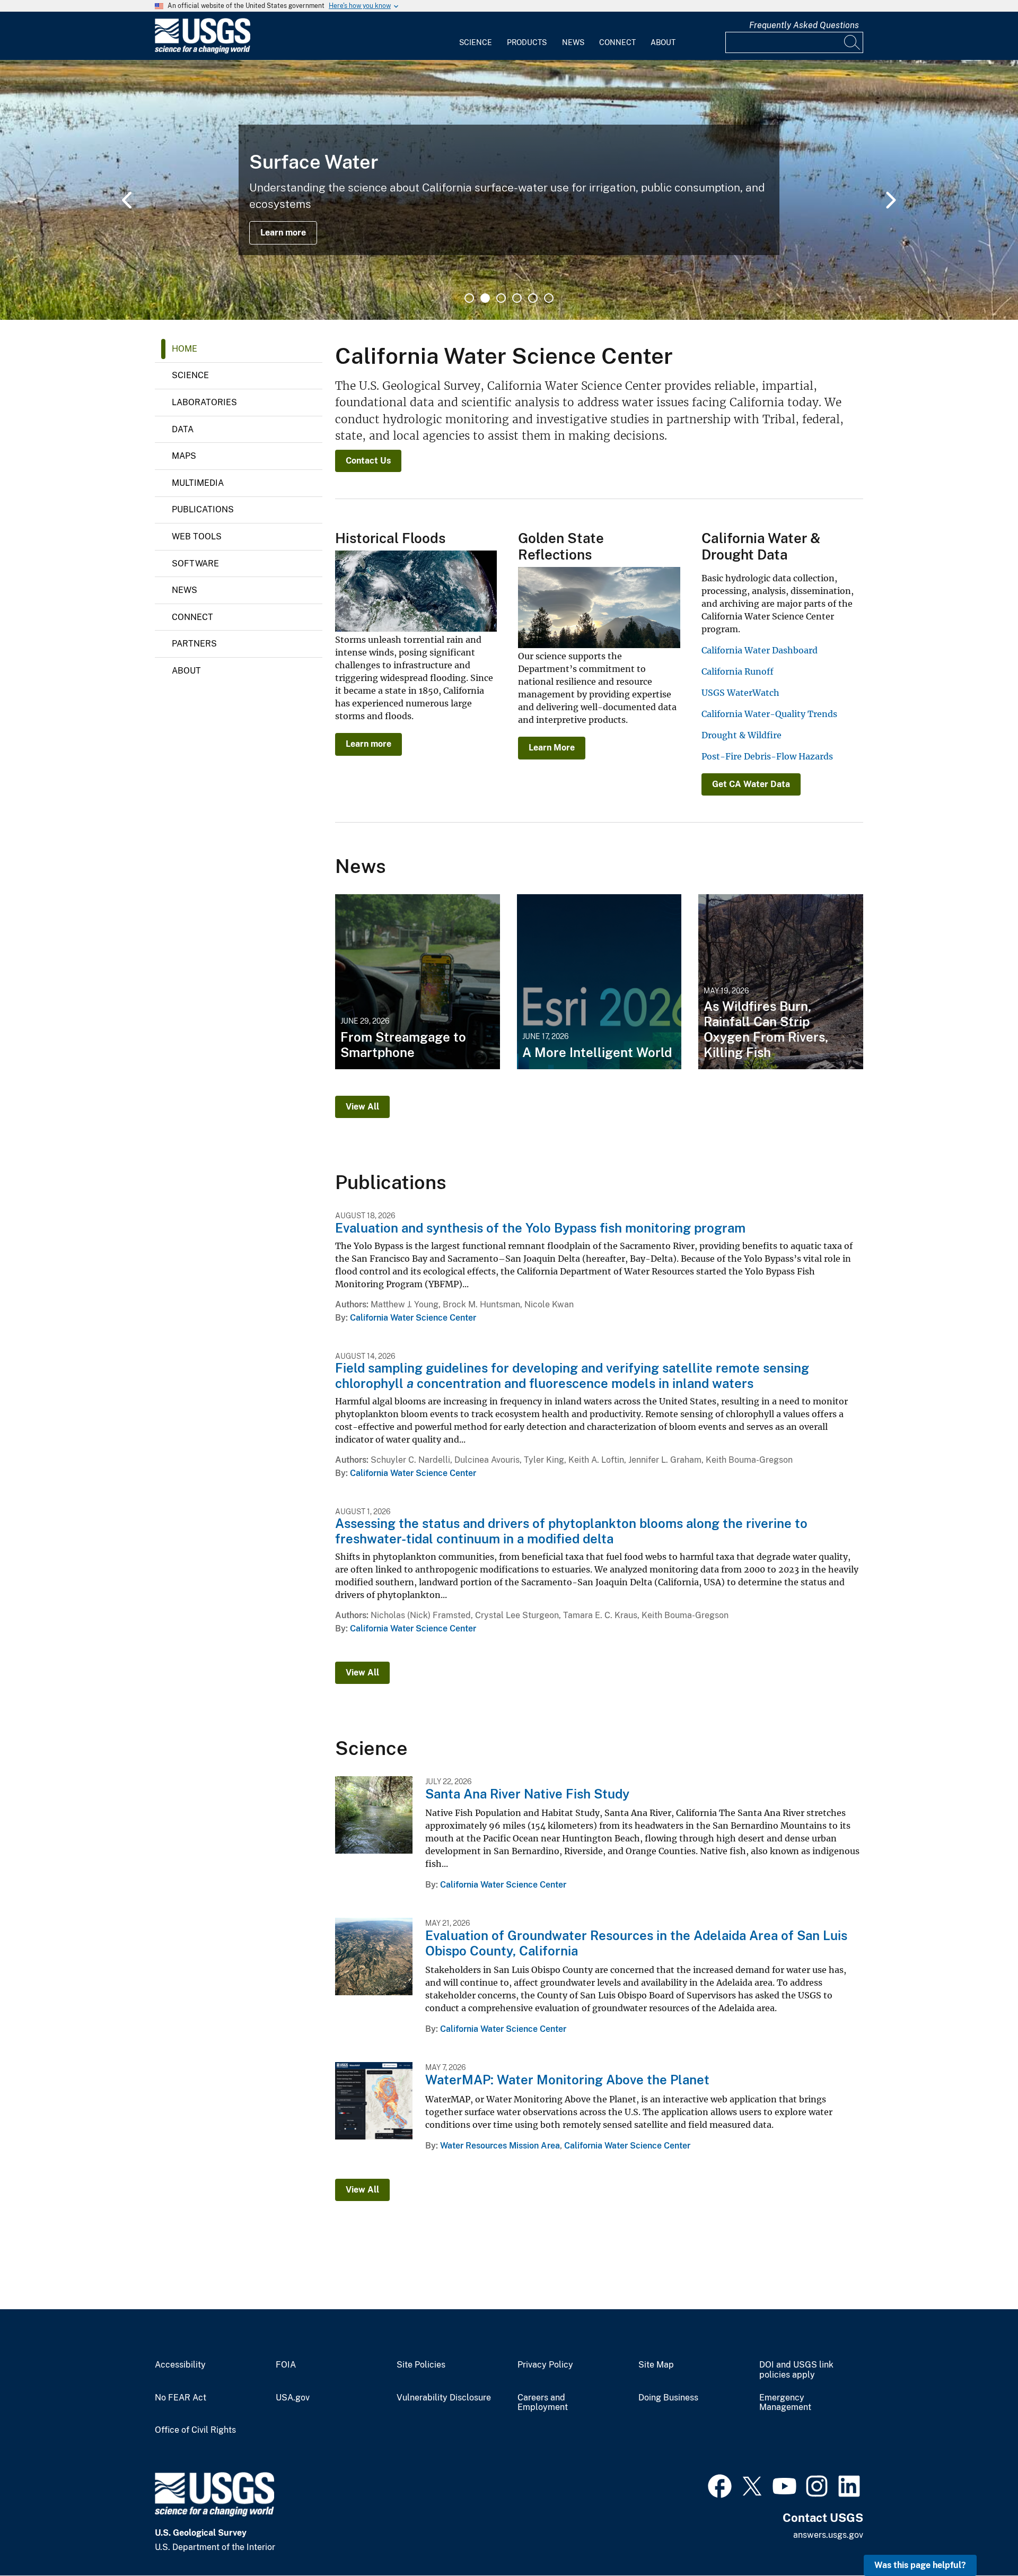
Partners (194, 644)
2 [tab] (485, 298)
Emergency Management (785, 2403)
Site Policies (421, 2365)
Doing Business (668, 2398)
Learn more (283, 233)
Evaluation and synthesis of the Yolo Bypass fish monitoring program (540, 1228)
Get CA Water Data (751, 784)
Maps (184, 456)
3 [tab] (501, 298)
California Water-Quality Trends (769, 714)
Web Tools (197, 536)
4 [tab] (517, 298)
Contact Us (368, 461)
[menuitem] (476, 36)
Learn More (552, 748)
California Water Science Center (413, 1318)
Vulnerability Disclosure (444, 2398)
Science (476, 42)
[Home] (203, 51)
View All (362, 1107)
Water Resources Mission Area (500, 2146)
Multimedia (198, 483)
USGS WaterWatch (740, 693)
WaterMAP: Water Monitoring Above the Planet (567, 2080)
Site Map (656, 2365)
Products (527, 42)
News (573, 42)
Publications (203, 509)
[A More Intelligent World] (599, 982)
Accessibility (180, 2365)
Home (185, 349)
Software (195, 564)
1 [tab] (469, 298)
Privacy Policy (545, 2365)
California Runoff (738, 671)
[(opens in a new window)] (720, 2485)
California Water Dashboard (760, 650)
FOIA (286, 2365)
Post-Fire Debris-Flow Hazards (767, 756)
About (663, 42)
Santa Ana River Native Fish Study (527, 1794)
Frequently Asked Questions (804, 25)
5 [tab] (533, 298)
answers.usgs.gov (828, 2535)
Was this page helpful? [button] (920, 2565)
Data (183, 429)
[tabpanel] (509, 190)
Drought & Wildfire (741, 735)
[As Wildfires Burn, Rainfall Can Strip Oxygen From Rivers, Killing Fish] (781, 982)
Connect (617, 42)
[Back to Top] (980, 2538)
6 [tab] (549, 298)
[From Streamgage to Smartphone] (418, 982)
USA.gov (293, 2398)
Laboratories (204, 402)
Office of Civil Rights (195, 2430)
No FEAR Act (181, 2398)
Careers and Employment (543, 2403)
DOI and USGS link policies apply (796, 2370)
